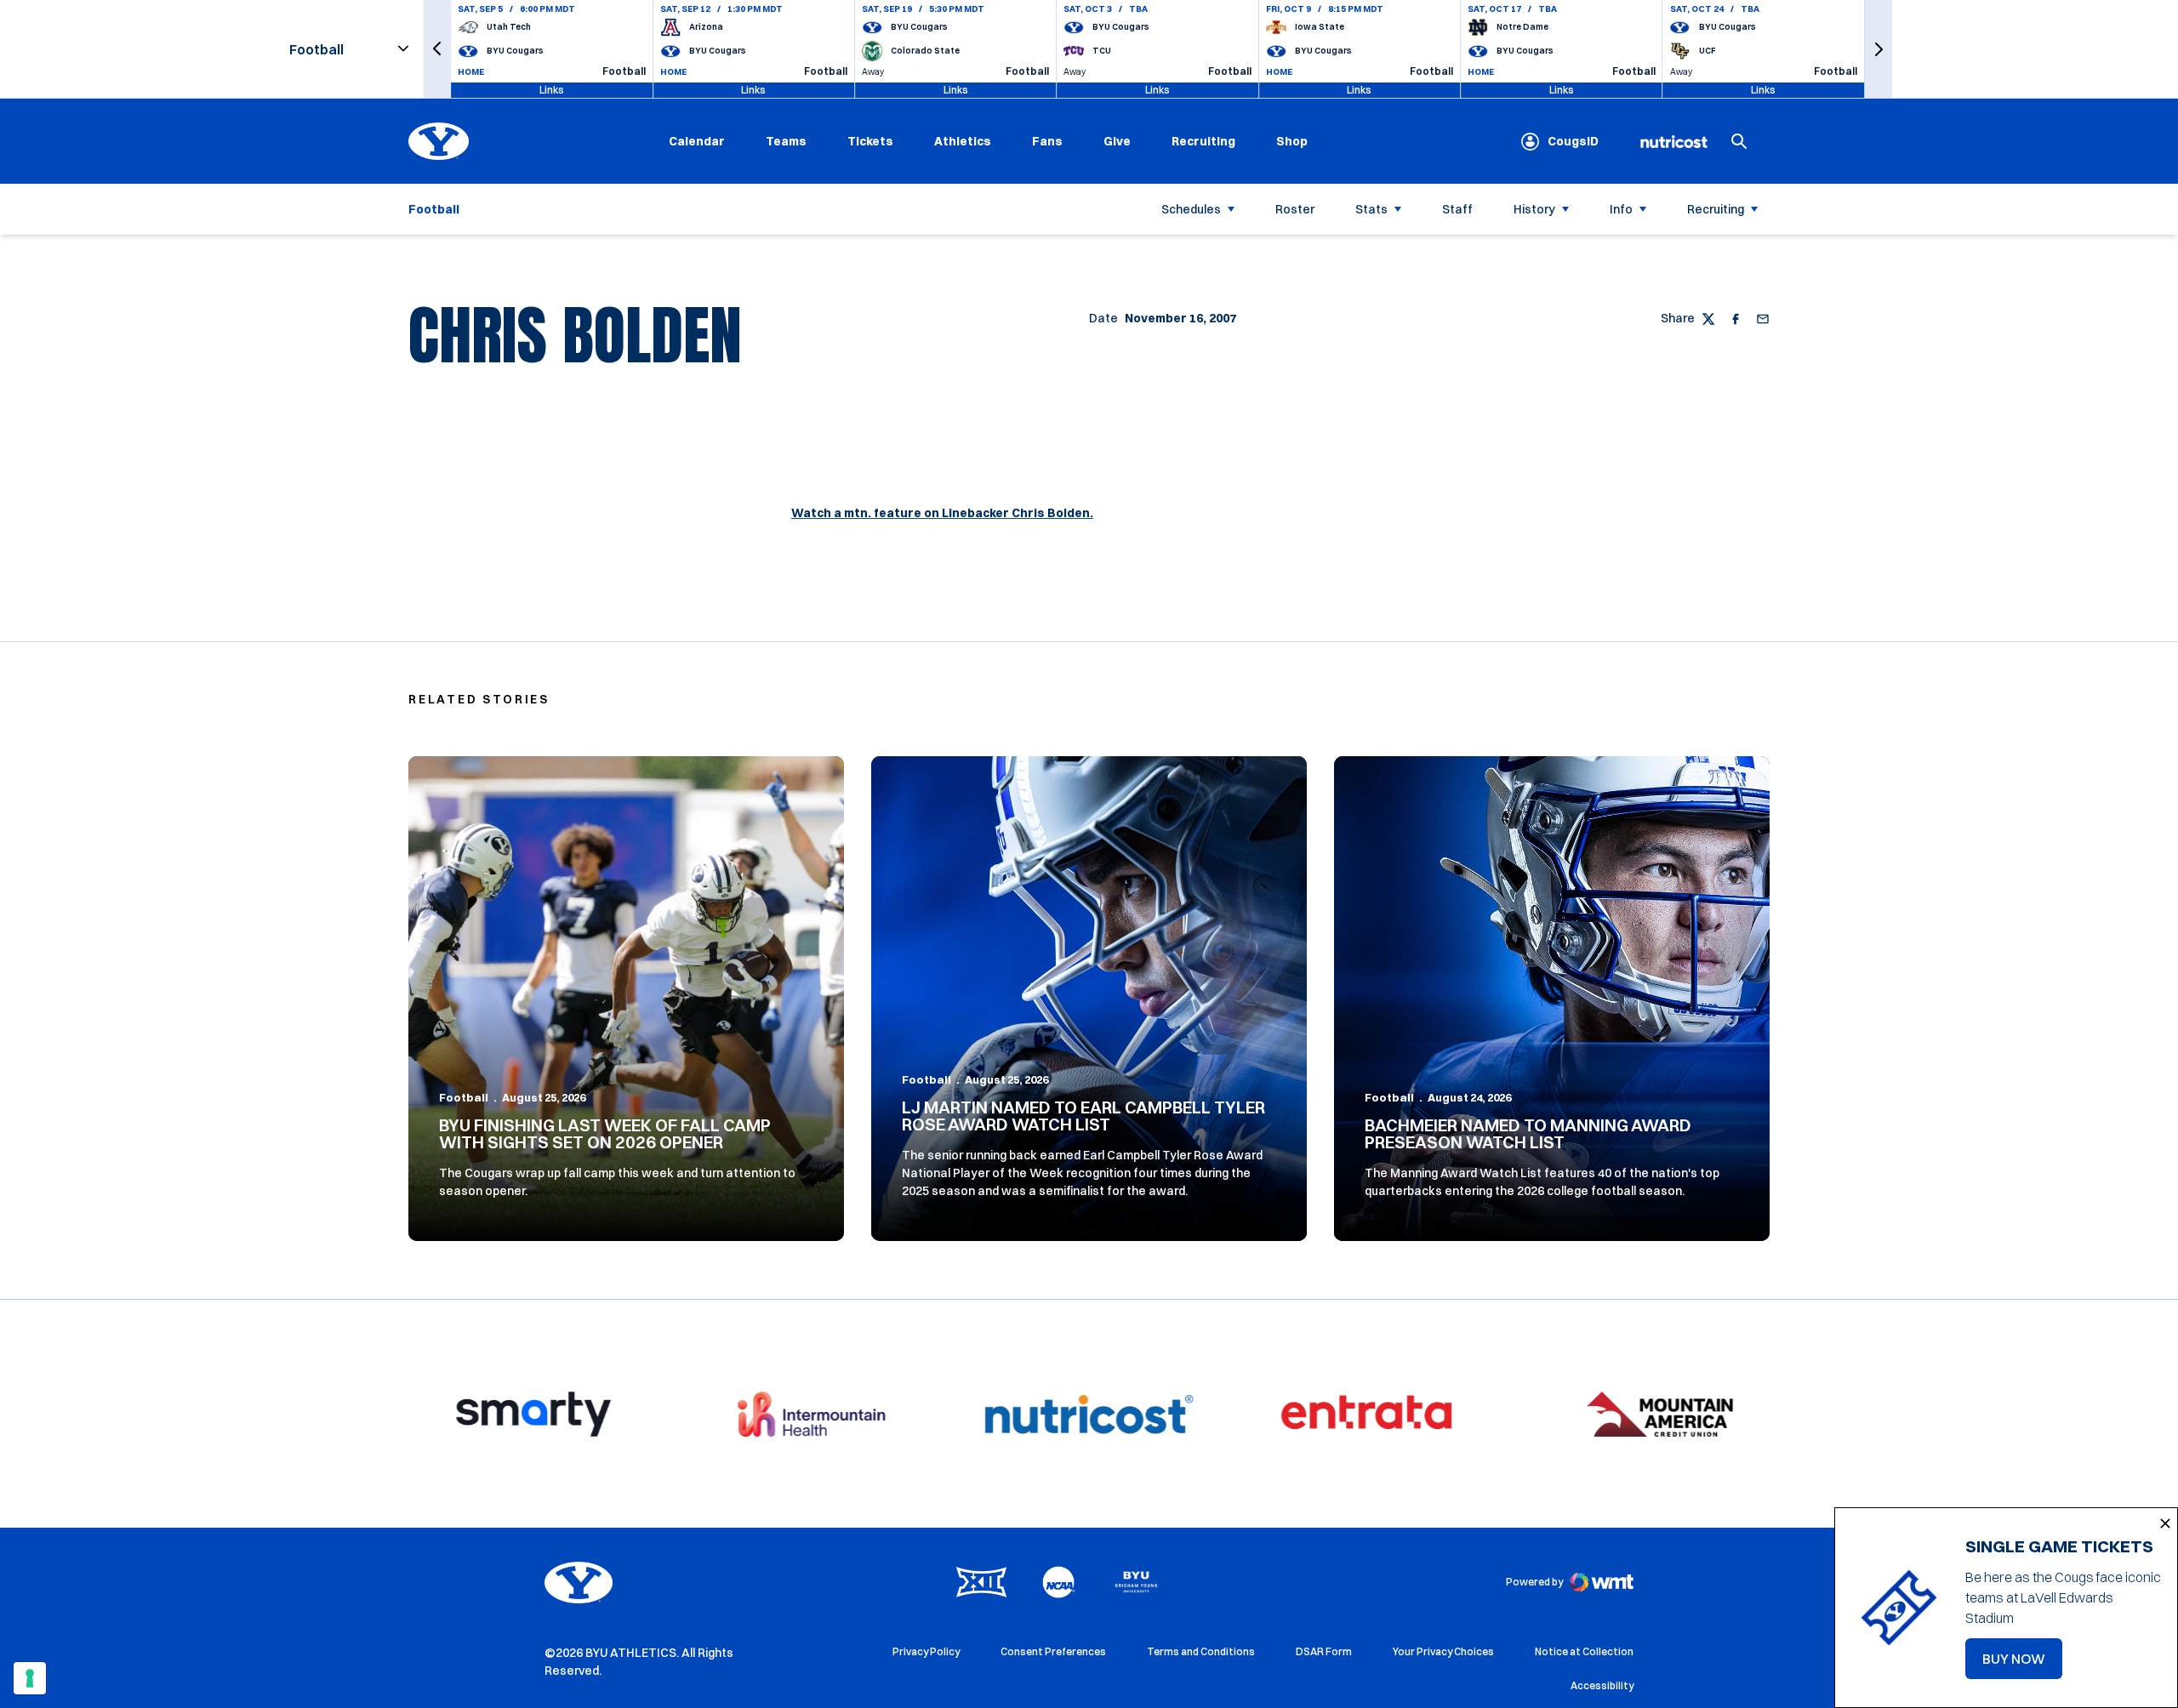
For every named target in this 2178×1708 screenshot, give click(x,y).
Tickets (870, 141)
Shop (1292, 141)
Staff (1457, 209)
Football (464, 1097)
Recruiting (1203, 141)
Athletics (963, 141)
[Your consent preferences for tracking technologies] (30, 1678)
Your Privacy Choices (1443, 1651)
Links (552, 90)
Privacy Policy (926, 1651)
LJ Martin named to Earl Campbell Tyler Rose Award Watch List (1083, 1116)
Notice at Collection (1584, 1651)
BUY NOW (2022, 1664)
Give (1117, 141)
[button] (437, 49)
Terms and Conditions (1201, 1651)
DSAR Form (1324, 1651)
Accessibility (1602, 1685)
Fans (1047, 141)
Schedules (1191, 209)
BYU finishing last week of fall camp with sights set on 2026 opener (605, 1133)
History (1534, 209)
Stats (1371, 209)
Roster (1295, 209)
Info (1621, 209)
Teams (786, 141)
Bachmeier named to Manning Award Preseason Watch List (1528, 1133)
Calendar (697, 141)
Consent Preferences (1053, 1651)
